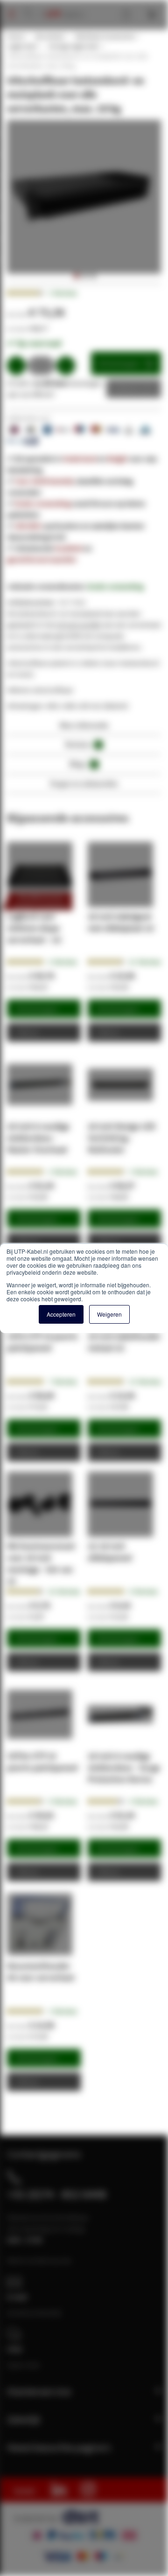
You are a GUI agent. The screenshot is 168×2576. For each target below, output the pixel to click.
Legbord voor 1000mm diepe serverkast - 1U (34, 928)
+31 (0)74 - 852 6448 (57, 2194)
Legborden (22, 46)
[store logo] (61, 5)
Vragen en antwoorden (84, 783)
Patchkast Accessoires (105, 36)
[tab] (84, 728)
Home (15, 36)
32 (64, 1591)
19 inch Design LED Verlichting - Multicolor (122, 1138)
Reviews (83, 744)
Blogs (83, 764)
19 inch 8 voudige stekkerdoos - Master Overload (38, 1138)
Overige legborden (74, 46)
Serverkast (49, 36)
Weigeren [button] (109, 1314)
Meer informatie (84, 725)
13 (145, 1382)
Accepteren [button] (61, 1314)
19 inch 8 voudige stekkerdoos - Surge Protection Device (124, 1767)
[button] (76, 276)
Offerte (127, 389)
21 (145, 962)
